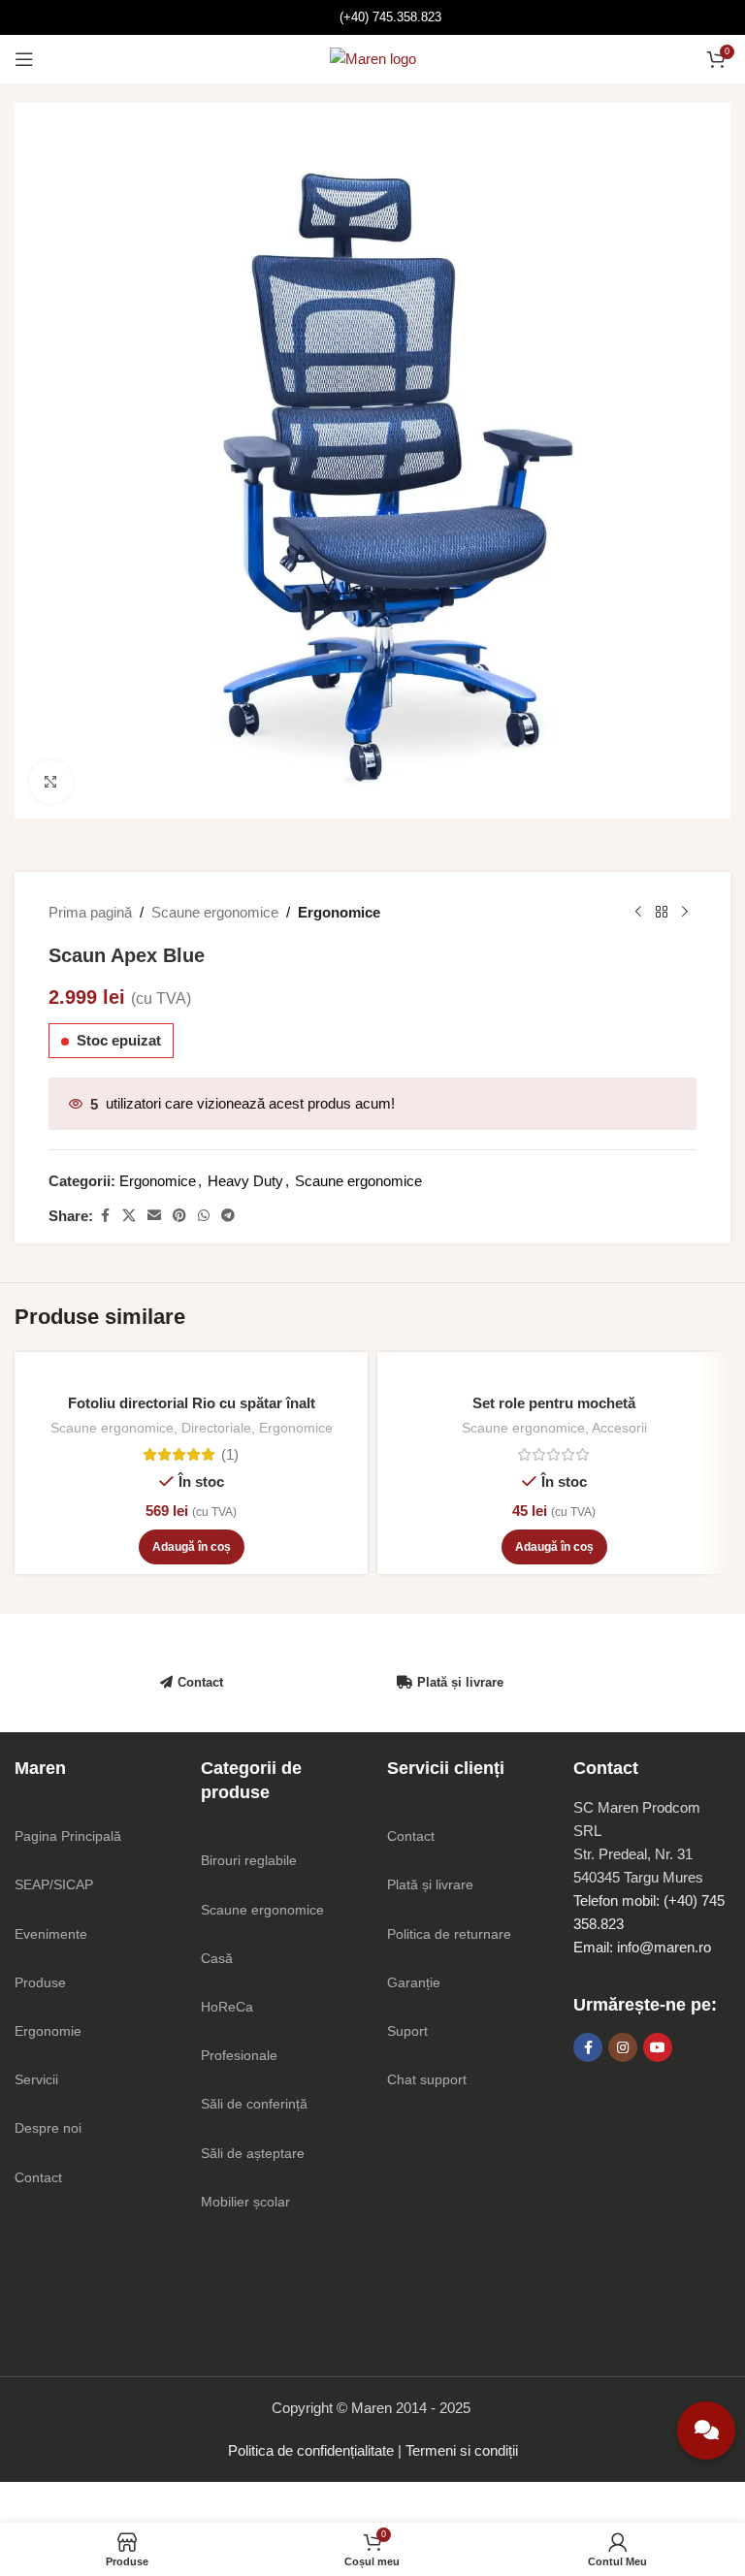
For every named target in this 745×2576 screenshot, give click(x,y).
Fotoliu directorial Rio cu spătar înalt (192, 1403)
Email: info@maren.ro (642, 1947)
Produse (40, 1982)
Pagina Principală (68, 1836)
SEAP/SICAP (54, 1884)
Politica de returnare (449, 1934)
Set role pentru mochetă (554, 1403)
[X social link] (129, 1216)
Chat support (427, 2079)
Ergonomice (339, 912)
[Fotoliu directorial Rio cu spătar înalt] (191, 1373)
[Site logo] (373, 58)
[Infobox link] (372, 18)
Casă (217, 1958)
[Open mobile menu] (24, 59)
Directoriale (216, 1428)
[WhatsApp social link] (204, 1216)
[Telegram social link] (228, 1216)
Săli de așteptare (253, 2153)
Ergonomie (48, 2031)
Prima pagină (90, 912)
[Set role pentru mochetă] (554, 1373)
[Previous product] (638, 913)
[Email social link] (154, 1216)
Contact (200, 1682)
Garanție (414, 1982)
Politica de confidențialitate (311, 2450)
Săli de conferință (254, 2104)
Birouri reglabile (249, 1860)
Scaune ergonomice (215, 912)
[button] (192, 1547)
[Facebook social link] (105, 1216)
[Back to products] (662, 913)
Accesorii (619, 1428)
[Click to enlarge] (51, 782)
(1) (230, 1454)
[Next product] (685, 913)
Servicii (36, 2079)
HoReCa (227, 2007)
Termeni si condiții (462, 2450)
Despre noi (48, 2128)
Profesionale (239, 2055)
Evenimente (51, 1934)
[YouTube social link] (658, 2047)
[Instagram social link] (623, 2047)
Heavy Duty (245, 1181)
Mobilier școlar (245, 2202)
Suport (407, 2031)
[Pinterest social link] (179, 1216)
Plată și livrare (460, 1682)
